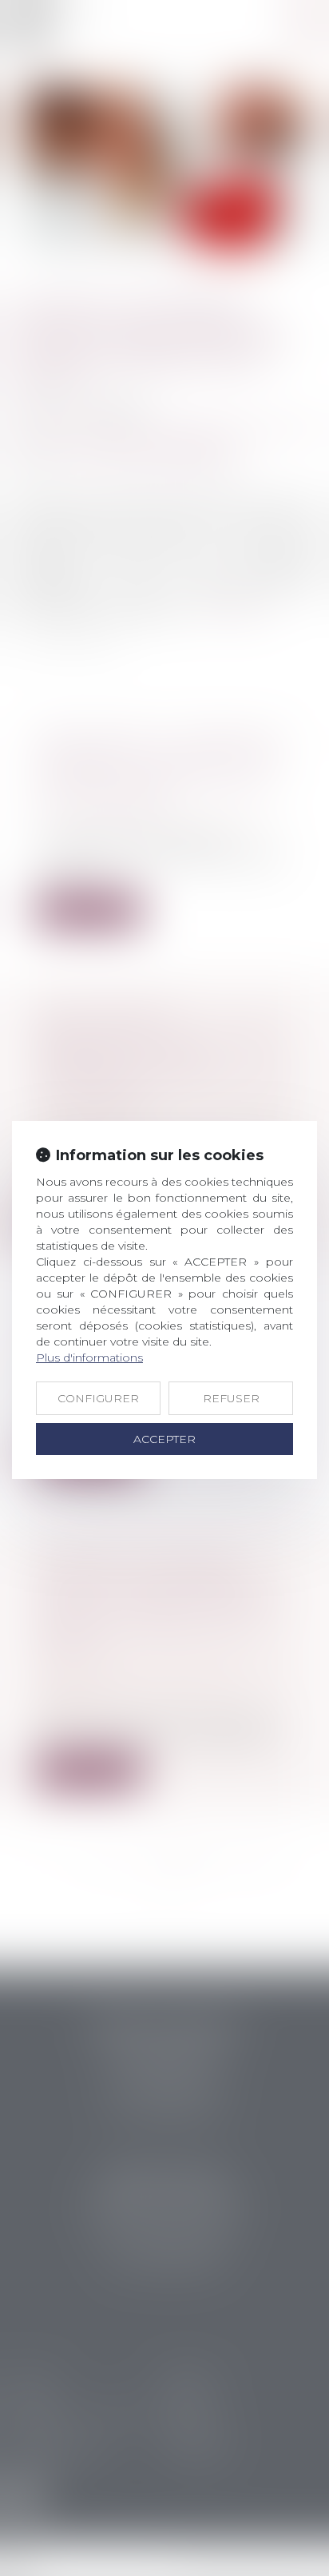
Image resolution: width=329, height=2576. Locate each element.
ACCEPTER (164, 1439)
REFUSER (231, 1398)
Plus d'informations (89, 1358)
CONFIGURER (98, 1398)
